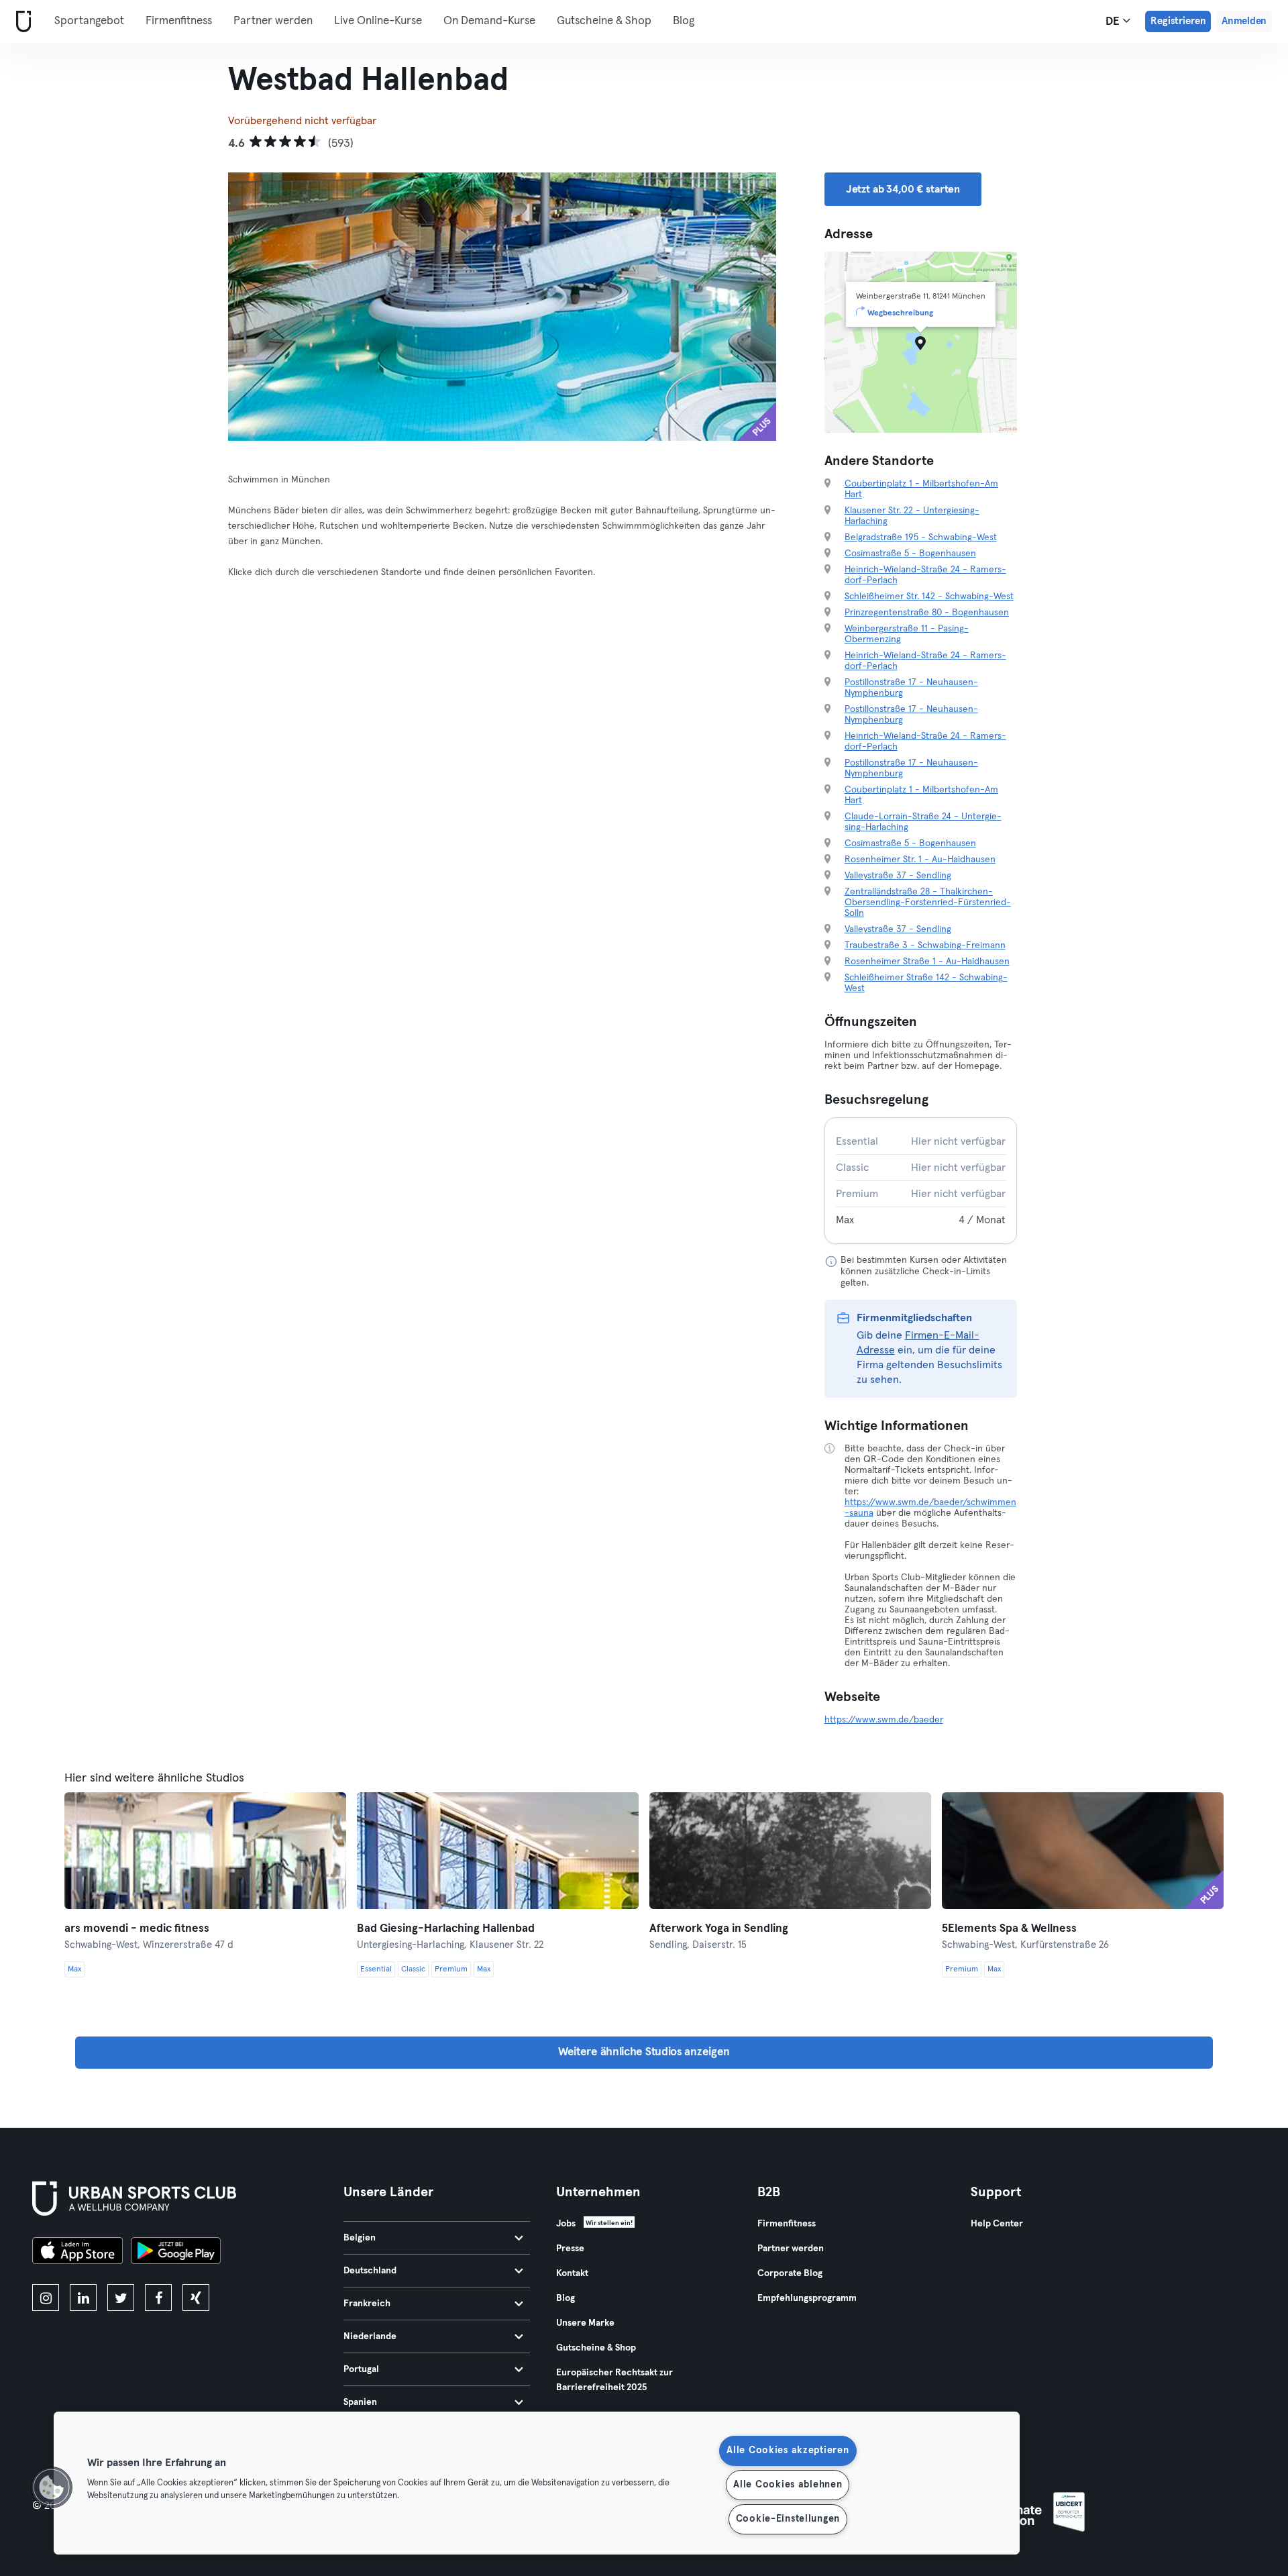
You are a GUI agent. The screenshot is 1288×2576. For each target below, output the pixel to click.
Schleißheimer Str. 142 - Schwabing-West (929, 597)
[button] (52, 2487)
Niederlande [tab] (370, 2336)
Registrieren (1178, 21)
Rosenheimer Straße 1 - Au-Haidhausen (927, 962)
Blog (684, 21)
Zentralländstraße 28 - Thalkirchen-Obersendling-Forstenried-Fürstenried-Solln (928, 903)
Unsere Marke (585, 2323)
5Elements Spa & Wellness (1009, 1929)
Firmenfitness (179, 21)
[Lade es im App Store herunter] (77, 2253)
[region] (537, 2483)
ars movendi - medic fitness (137, 1929)
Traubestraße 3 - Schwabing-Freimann (925, 945)
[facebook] (158, 2298)
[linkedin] (83, 2298)
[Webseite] (21, 22)
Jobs (566, 2224)
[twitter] (121, 2298)
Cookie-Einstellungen (788, 2519)
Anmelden (1244, 21)
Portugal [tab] (361, 2369)
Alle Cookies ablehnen (788, 2485)
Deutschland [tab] (370, 2271)
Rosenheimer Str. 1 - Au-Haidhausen (920, 860)
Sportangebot (89, 21)
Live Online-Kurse (378, 21)
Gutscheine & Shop (604, 21)
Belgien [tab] (360, 2238)
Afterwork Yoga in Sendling (719, 1929)
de (1114, 22)
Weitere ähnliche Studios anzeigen (644, 2052)
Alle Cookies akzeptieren (788, 2451)
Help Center (997, 2224)
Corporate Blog (790, 2273)
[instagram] (46, 2298)
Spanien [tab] (360, 2402)
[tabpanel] (921, 1181)
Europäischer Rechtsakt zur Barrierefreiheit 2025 (614, 2380)
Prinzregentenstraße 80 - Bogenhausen (927, 613)
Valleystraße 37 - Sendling (898, 876)
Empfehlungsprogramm (807, 2298)
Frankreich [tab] (367, 2304)
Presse (570, 2249)
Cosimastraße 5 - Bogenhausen (910, 554)
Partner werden (273, 21)
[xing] (196, 2298)
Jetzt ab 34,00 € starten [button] (903, 189)
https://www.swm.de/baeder (884, 1720)
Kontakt (572, 2273)
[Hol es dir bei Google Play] (176, 2253)
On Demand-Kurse (489, 21)
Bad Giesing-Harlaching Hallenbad (446, 1929)
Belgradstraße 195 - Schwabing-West (921, 537)
